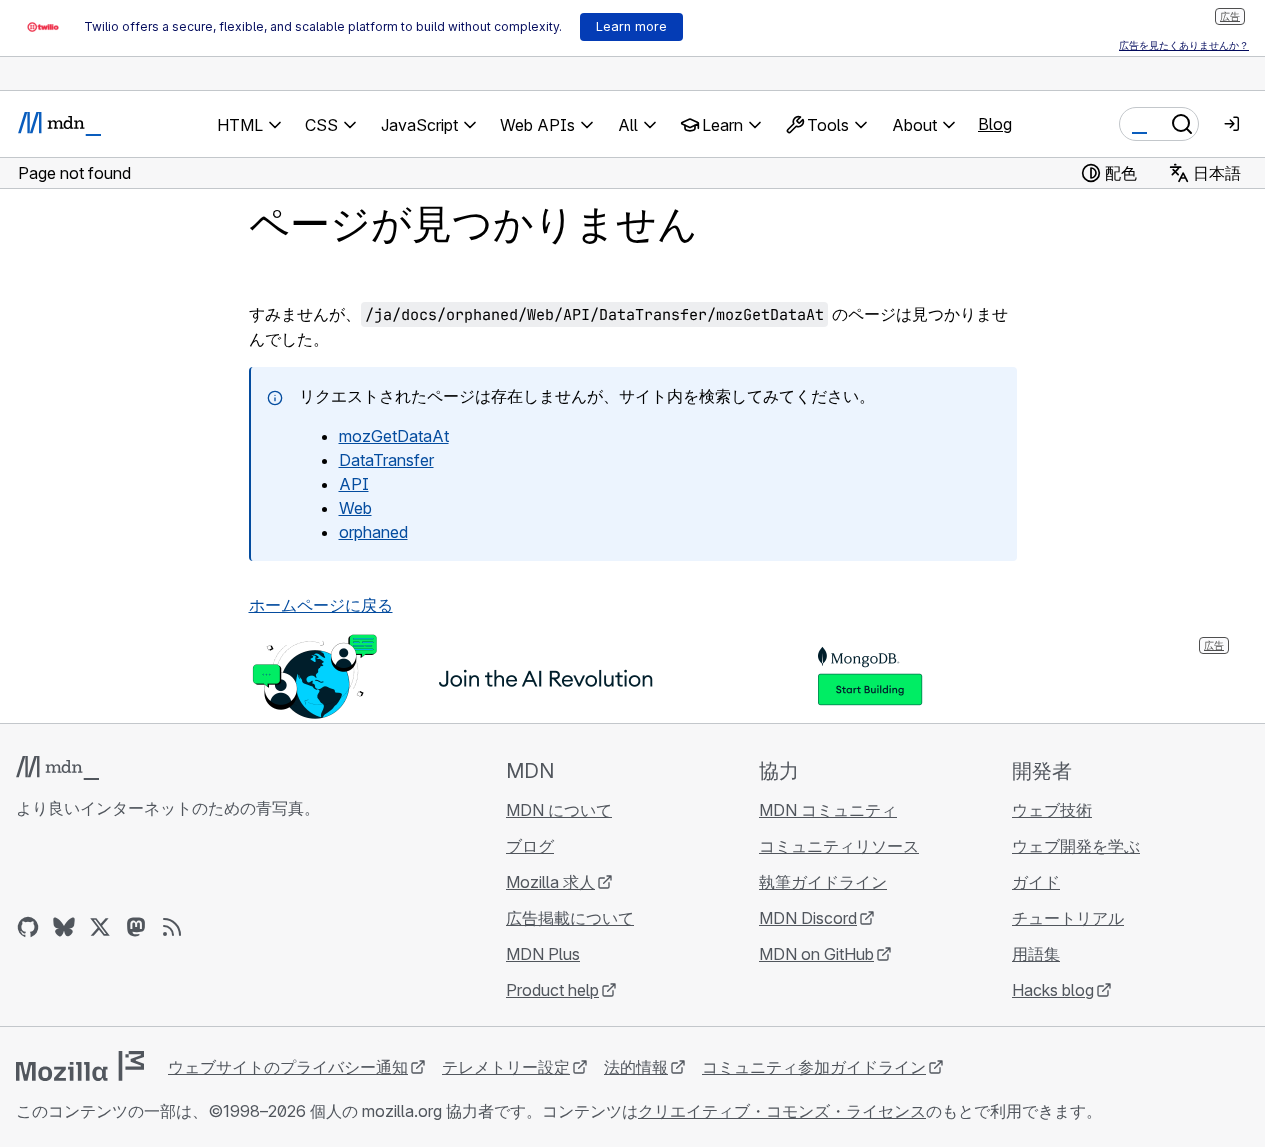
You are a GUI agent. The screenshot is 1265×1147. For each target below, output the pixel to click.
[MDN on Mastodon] (136, 927)
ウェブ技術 (1052, 810)
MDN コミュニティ (828, 810)
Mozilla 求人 (550, 882)
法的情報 (636, 1067)
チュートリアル (1068, 918)
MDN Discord (808, 918)
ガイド (1036, 882)
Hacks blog (1053, 990)
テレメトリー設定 (506, 1067)
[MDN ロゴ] (57, 768)
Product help (552, 990)
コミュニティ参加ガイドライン (814, 1067)
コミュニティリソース (839, 846)
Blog (995, 124)
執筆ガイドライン (823, 882)
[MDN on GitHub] (28, 927)
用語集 (1036, 954)
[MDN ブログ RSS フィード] (172, 927)
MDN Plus (543, 954)
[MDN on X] (100, 927)
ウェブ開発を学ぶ (1076, 846)
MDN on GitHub (816, 954)
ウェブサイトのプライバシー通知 (288, 1067)
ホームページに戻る (321, 605)
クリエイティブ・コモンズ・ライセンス (782, 1111)
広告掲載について (570, 918)
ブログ (530, 846)
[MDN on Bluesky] (64, 927)
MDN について (559, 810)
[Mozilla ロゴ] (80, 1066)
